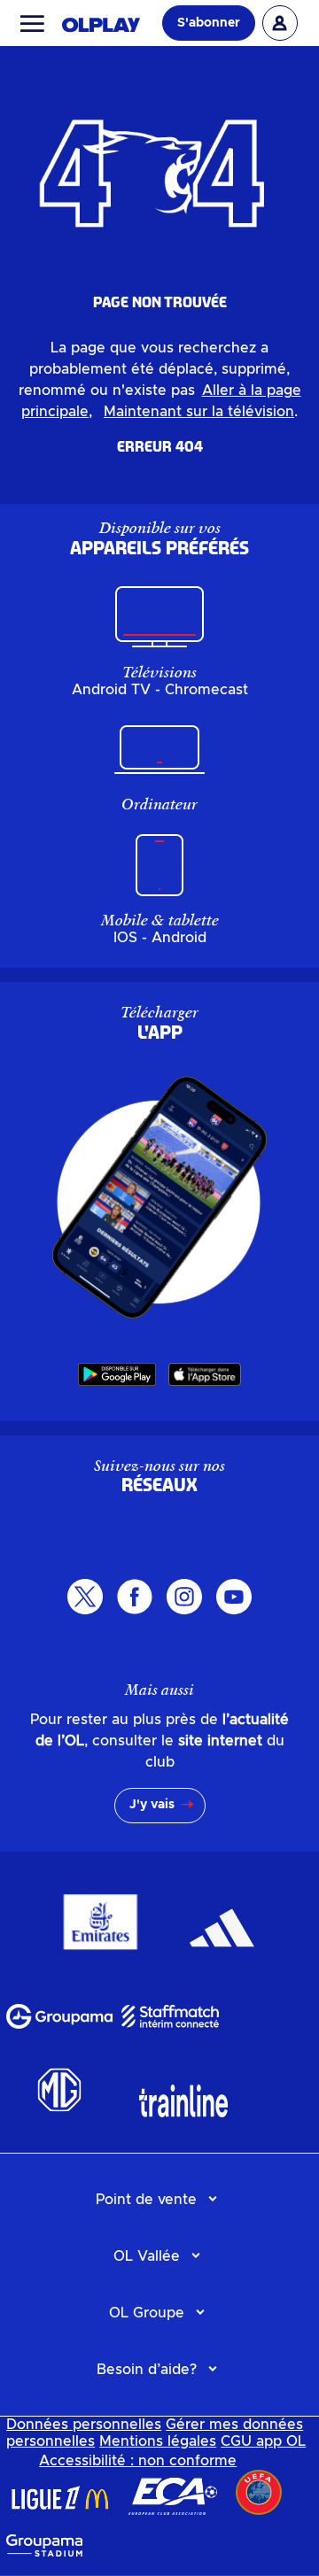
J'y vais (152, 1805)
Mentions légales (158, 2441)
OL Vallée (147, 2256)
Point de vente (146, 2200)
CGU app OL (263, 2441)
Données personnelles (84, 2425)
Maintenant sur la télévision (199, 412)
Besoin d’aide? (147, 2370)
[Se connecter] (280, 23)
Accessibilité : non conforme (138, 2461)
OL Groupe (147, 2313)
